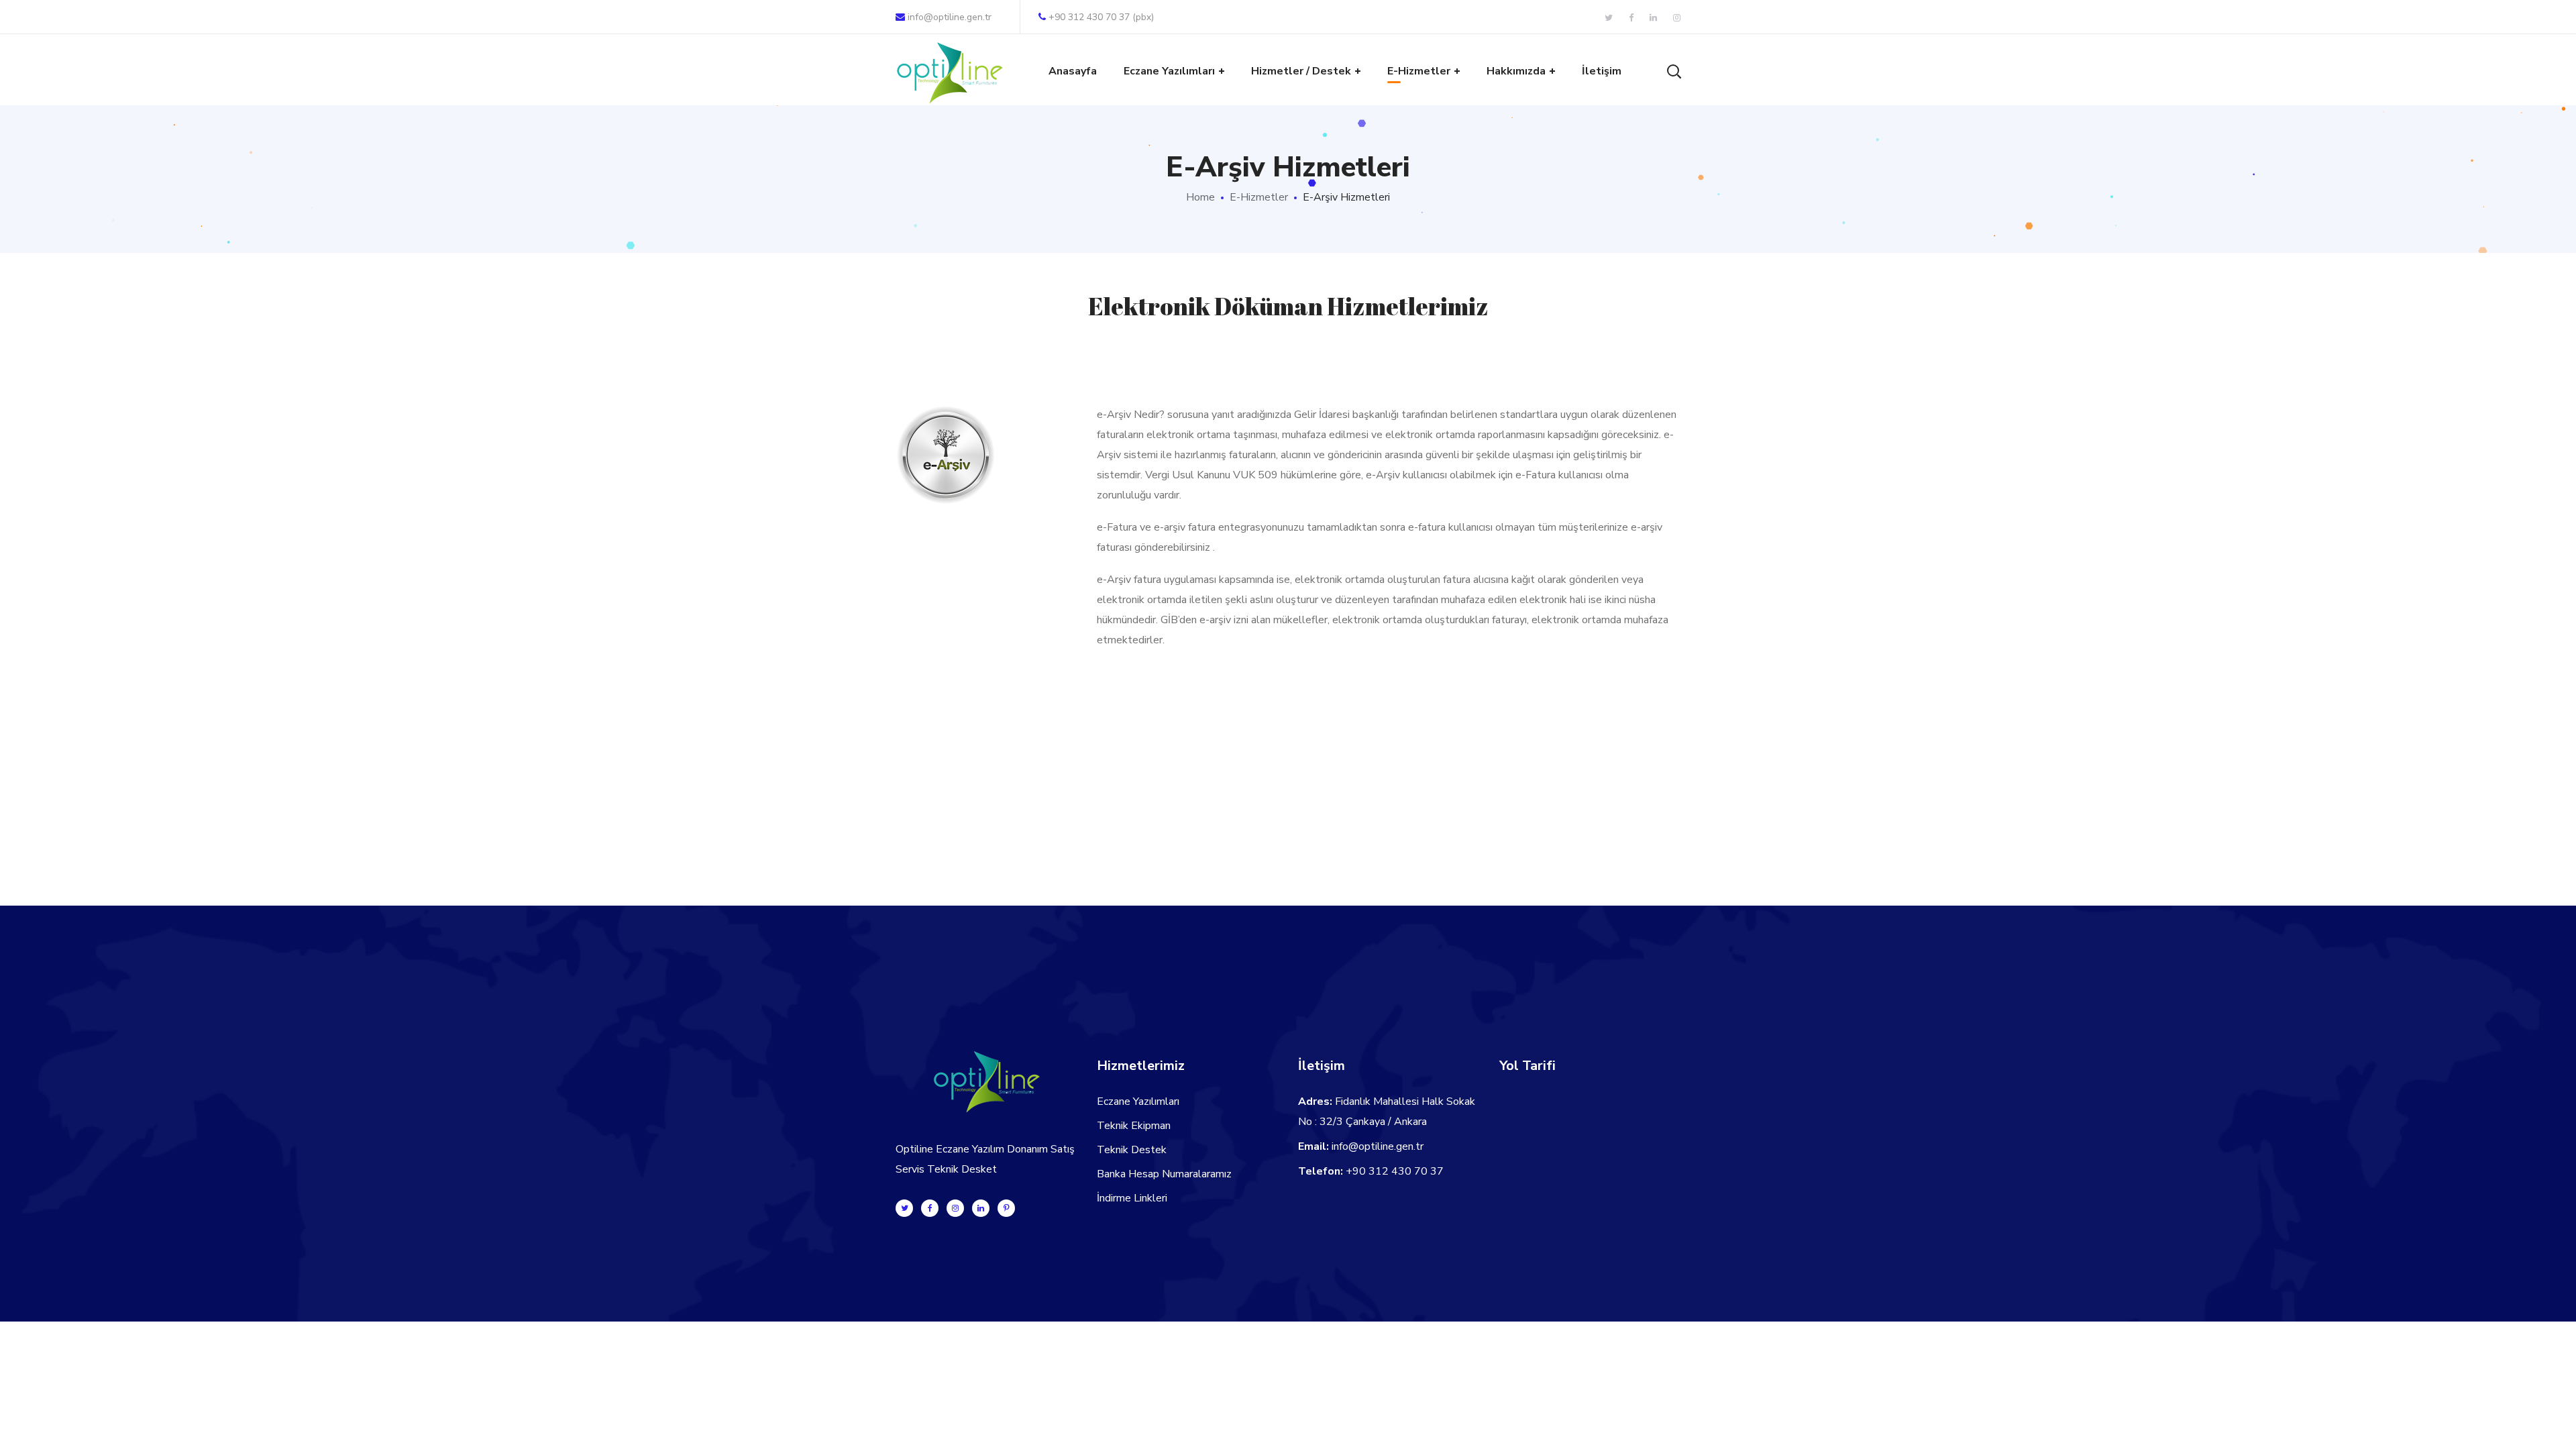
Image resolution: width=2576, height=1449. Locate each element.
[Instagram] (955, 1208)
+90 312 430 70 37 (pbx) (1101, 17)
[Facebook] (930, 1208)
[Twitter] (904, 1208)
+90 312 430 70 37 (1395, 1171)
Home (1200, 197)
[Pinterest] (1006, 1208)
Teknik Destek (1132, 1150)
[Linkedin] (981, 1208)
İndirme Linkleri (1132, 1198)
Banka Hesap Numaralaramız (1164, 1174)
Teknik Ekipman (1134, 1126)
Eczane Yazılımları (1138, 1102)
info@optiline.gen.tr (950, 17)
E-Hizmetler (1259, 197)
